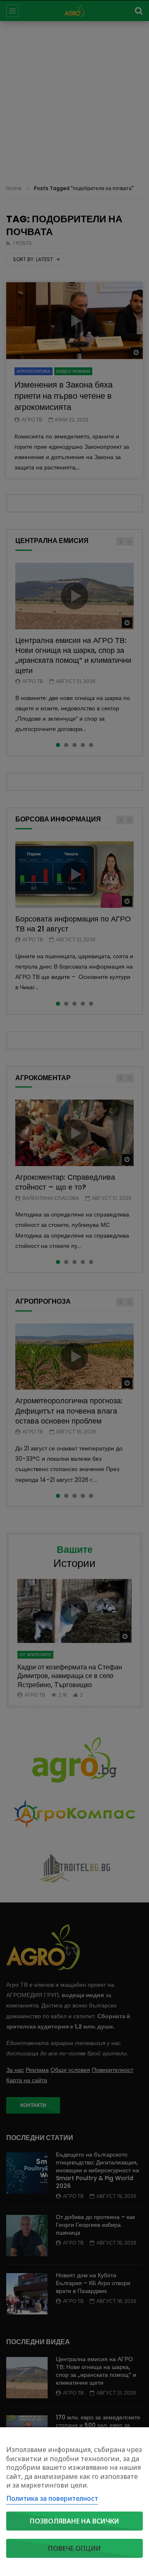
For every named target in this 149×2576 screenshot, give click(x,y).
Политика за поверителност (52, 2498)
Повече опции (74, 2548)
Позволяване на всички (74, 2521)
